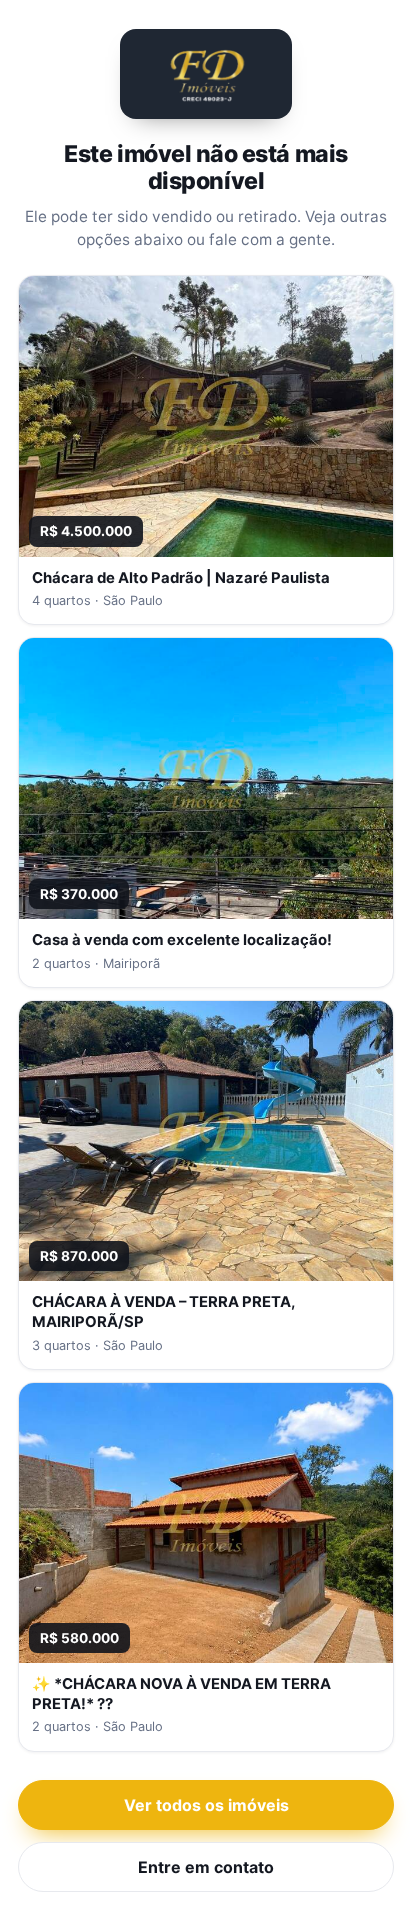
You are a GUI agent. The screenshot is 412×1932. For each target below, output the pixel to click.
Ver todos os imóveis (206, 1805)
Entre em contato (206, 1867)
